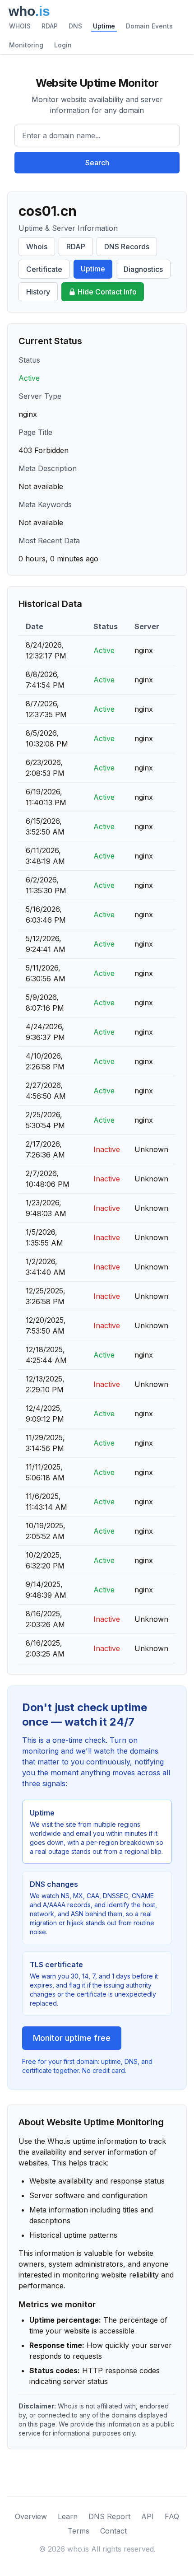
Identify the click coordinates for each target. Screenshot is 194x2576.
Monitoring (26, 45)
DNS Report (109, 2516)
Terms (79, 2531)
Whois (37, 247)
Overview (31, 2516)
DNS (75, 26)
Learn (68, 2516)
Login (63, 45)
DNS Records (127, 247)
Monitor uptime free (72, 2038)
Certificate (44, 269)
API (148, 2516)
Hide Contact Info (107, 292)
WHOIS (20, 26)
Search (97, 163)
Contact (113, 2531)
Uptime (104, 26)
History (38, 292)
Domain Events (149, 26)
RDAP (50, 26)
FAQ (172, 2516)
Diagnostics (143, 269)
